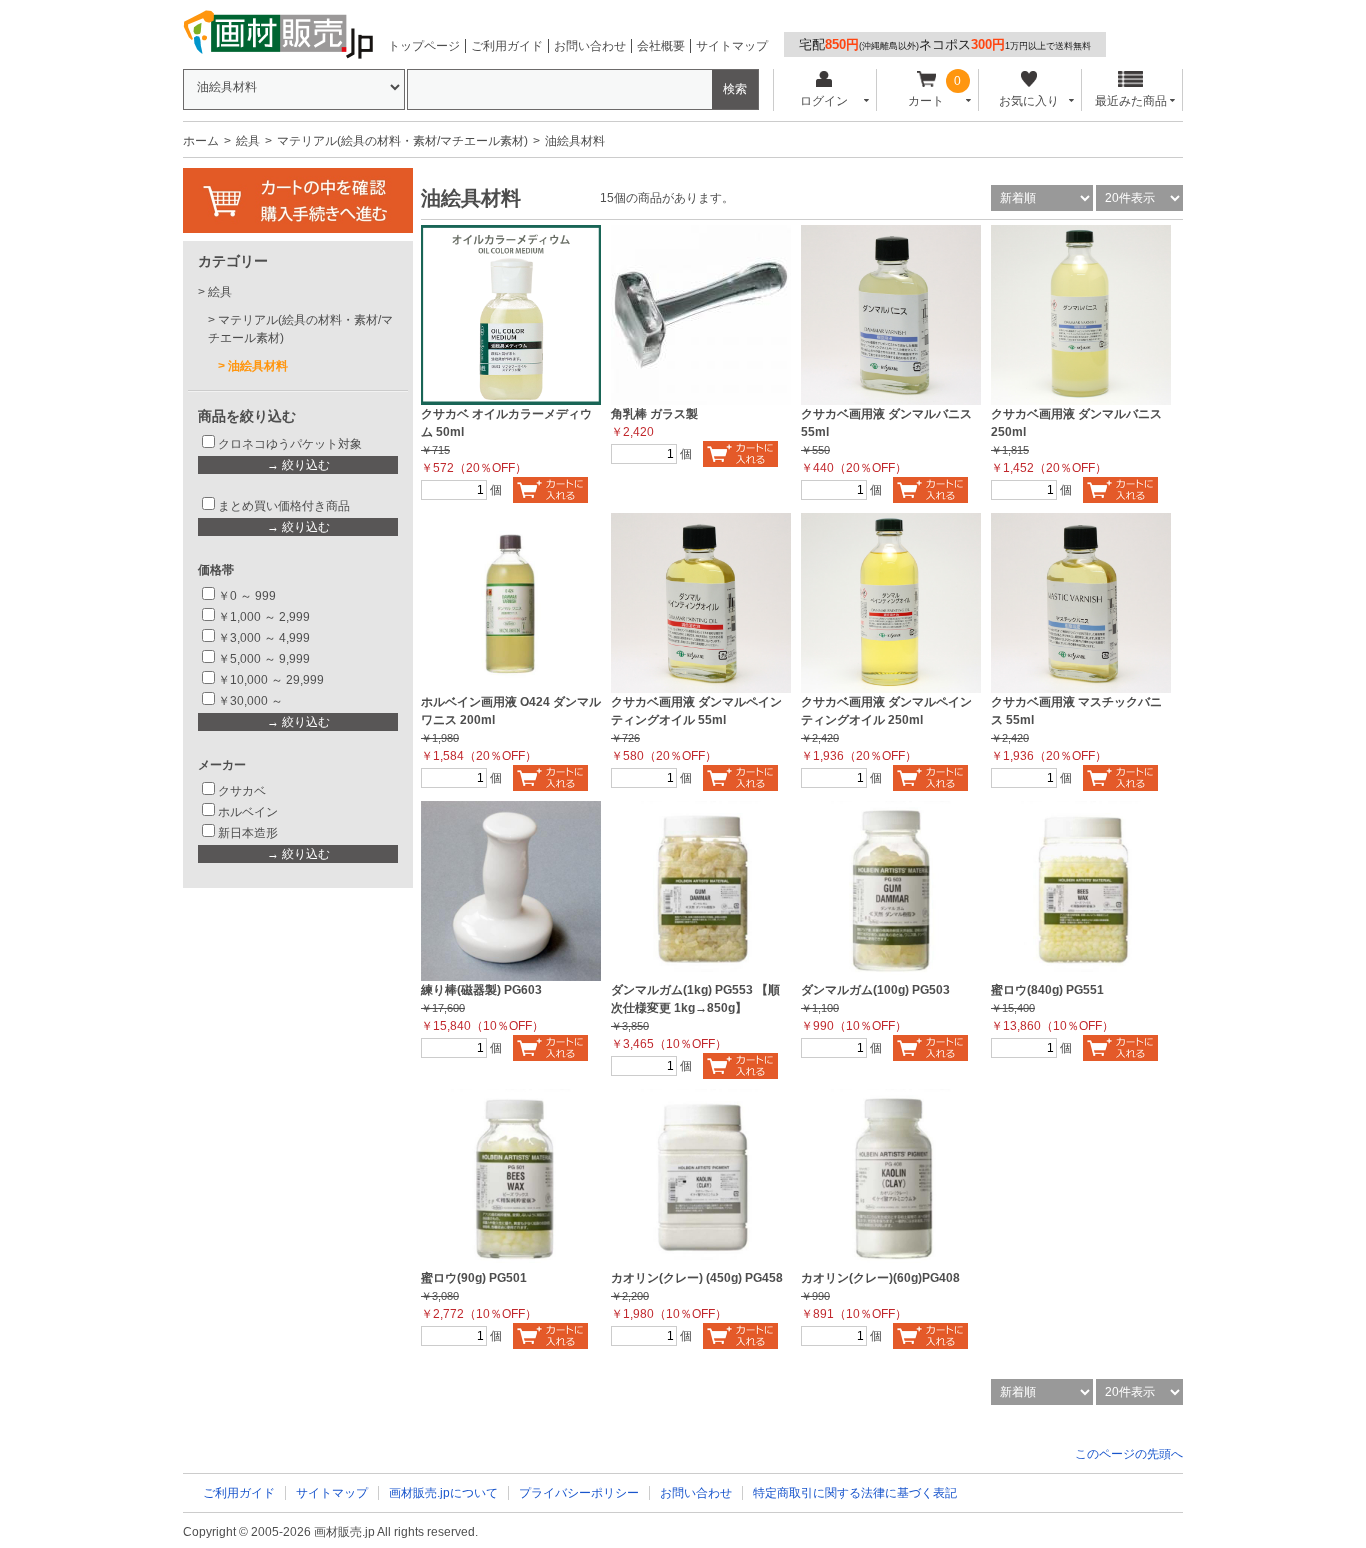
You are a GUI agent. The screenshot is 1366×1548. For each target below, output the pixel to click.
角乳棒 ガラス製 (654, 414)
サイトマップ (732, 46)
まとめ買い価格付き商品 (284, 506)
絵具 (248, 141)
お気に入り (1029, 101)
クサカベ (242, 791)
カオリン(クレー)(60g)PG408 (880, 1278)
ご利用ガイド (507, 46)
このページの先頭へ (1129, 1454)
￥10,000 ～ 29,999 (271, 680)
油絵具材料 (258, 366)
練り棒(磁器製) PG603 (481, 990)
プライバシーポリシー (579, 1493)
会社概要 (661, 46)
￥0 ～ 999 (247, 596)
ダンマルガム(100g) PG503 (875, 990)
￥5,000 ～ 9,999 (264, 659)
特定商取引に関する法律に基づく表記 (855, 1493)
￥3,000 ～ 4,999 (264, 638)
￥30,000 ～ (252, 701)
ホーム (201, 141)
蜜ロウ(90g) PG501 (474, 1278)
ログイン (824, 101)
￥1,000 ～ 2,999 (264, 617)
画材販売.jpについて (443, 1493)
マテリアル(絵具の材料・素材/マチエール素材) (402, 141)
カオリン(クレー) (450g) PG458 (697, 1278)
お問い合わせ (590, 46)
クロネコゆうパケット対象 (290, 444)
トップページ (424, 46)
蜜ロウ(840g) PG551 (1047, 990)
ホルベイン (248, 812)
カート (926, 101)
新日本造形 (248, 833)
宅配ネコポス (945, 44)
